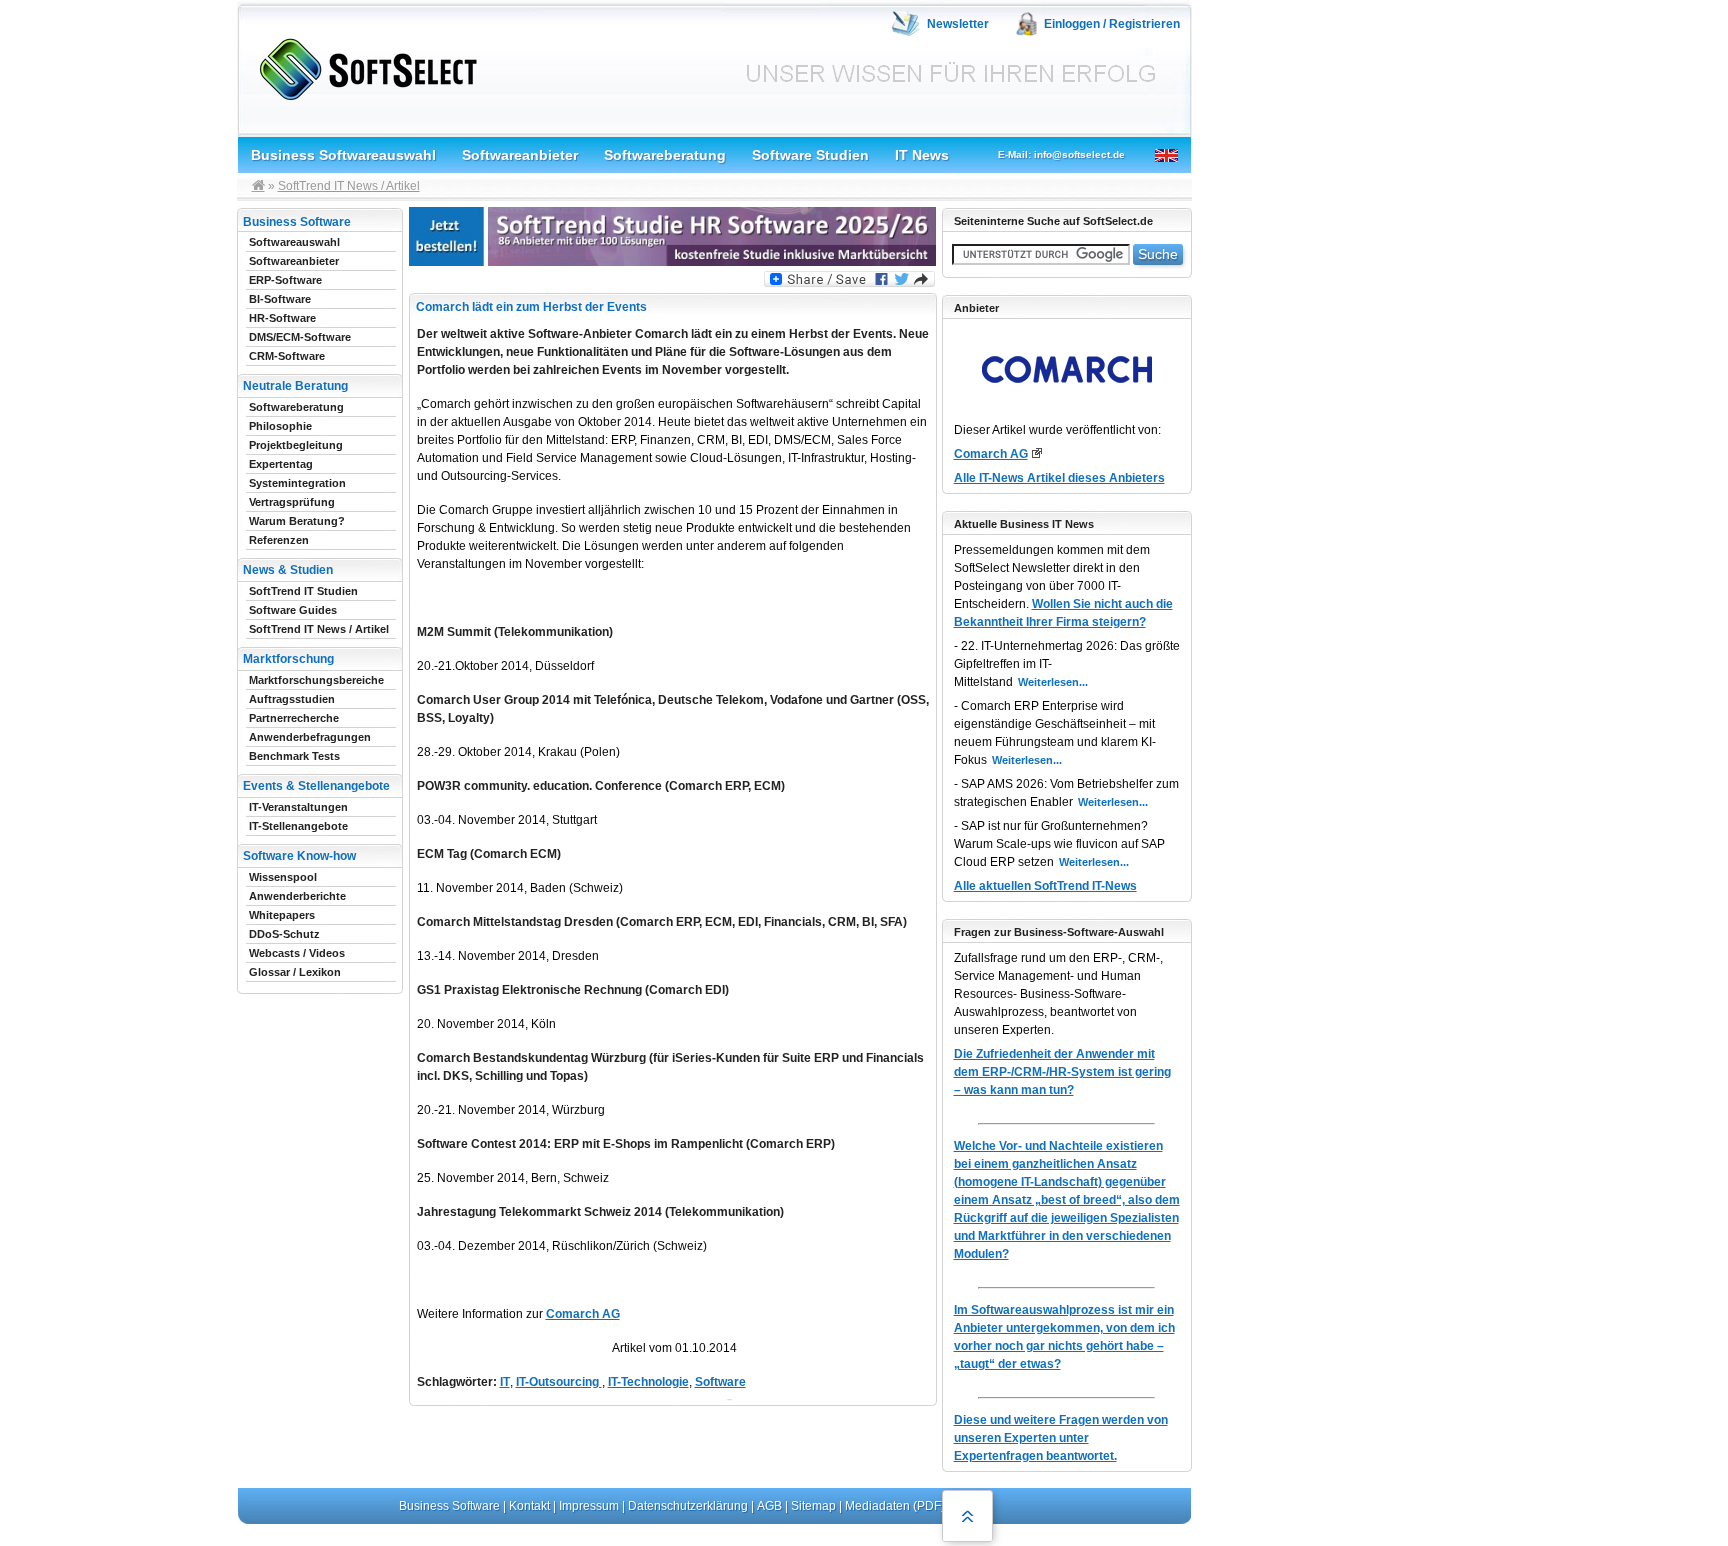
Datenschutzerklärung (688, 1506)
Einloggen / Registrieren (1112, 24)
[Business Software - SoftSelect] (363, 65)
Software (720, 1382)
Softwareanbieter (520, 155)
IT (505, 1382)
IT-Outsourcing (559, 1382)
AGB (769, 1506)
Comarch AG (583, 1314)
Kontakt (529, 1506)
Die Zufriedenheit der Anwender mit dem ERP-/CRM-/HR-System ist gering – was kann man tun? (1062, 1072)
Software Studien (810, 155)
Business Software (449, 1506)
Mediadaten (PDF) (895, 1506)
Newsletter (958, 24)
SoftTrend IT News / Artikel (349, 186)
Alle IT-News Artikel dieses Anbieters (1059, 478)
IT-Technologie (648, 1382)
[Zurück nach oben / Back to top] (967, 1516)
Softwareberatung (665, 155)
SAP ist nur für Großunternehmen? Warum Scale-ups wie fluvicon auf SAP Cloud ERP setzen (1059, 844)
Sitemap (813, 1506)
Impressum (589, 1506)
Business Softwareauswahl (343, 155)
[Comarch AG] (1036, 453)
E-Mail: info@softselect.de (1061, 154)
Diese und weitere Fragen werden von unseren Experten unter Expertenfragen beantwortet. (1061, 1438)
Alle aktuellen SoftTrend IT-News (1045, 886)
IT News (922, 155)
